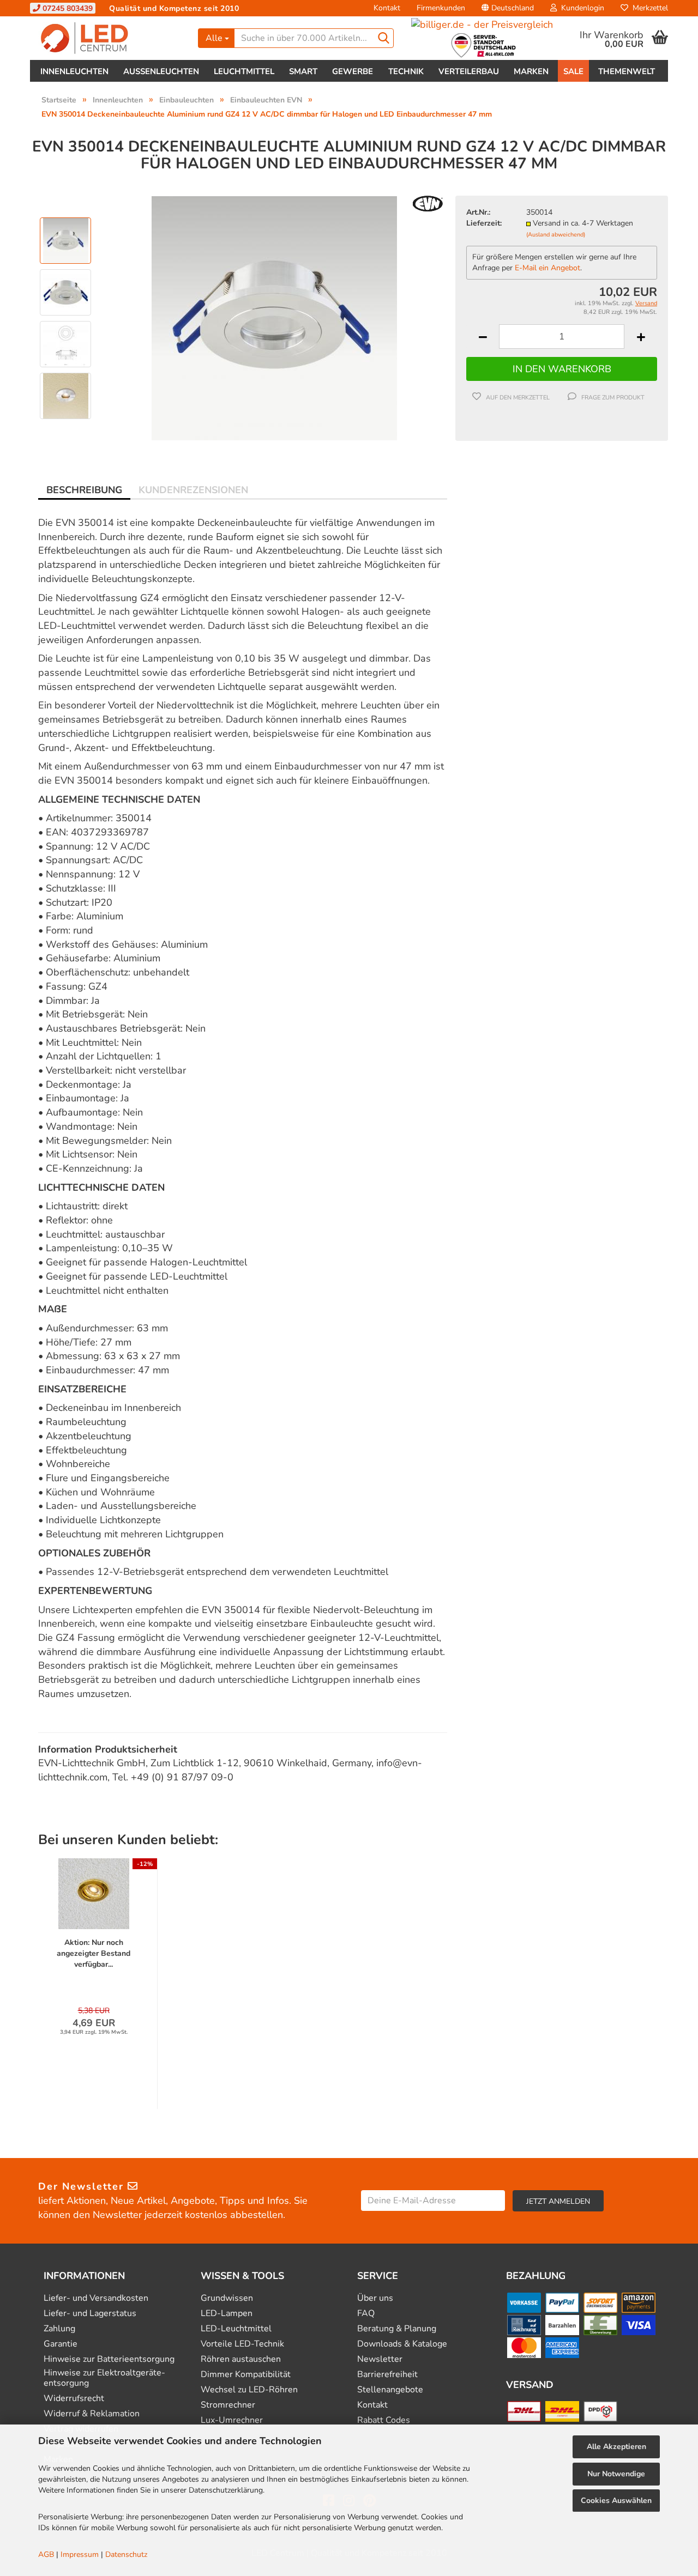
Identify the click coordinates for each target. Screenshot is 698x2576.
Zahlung (59, 2329)
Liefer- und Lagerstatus (90, 2314)
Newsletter (380, 2359)
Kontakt (387, 8)
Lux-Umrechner (232, 2420)
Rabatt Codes (384, 2420)
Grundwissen (227, 2298)
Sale (573, 71)
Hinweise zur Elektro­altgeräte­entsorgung (104, 2378)
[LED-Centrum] (110, 38)
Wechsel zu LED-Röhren (249, 2390)
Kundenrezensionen (193, 490)
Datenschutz (126, 2554)
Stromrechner (228, 2405)
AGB (46, 2554)
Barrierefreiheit (387, 2375)
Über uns (375, 2298)
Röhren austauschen (241, 2359)
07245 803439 (67, 8)
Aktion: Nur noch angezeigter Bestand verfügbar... (94, 1953)
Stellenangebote (390, 2390)
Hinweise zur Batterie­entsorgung (109, 2359)
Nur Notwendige (616, 2474)
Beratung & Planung (397, 2329)
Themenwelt (627, 71)
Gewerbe (353, 71)
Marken (531, 71)
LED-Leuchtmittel (236, 2329)
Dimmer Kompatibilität (246, 2375)
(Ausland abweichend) (556, 235)
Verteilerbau (469, 71)
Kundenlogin (580, 8)
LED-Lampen (227, 2314)
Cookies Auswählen (616, 2501)
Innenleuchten (74, 71)
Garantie (61, 2344)
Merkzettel (648, 8)
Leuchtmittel (244, 71)
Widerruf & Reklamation (92, 2414)
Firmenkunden (441, 8)
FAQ (366, 2314)
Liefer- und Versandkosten (96, 2298)
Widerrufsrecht (74, 2399)
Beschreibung (84, 490)
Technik (406, 71)
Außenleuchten (161, 71)
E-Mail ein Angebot (547, 268)
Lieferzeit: (484, 223)
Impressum (80, 2554)
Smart (303, 71)
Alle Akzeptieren (616, 2447)
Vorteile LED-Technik (242, 2344)
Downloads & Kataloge (402, 2344)
